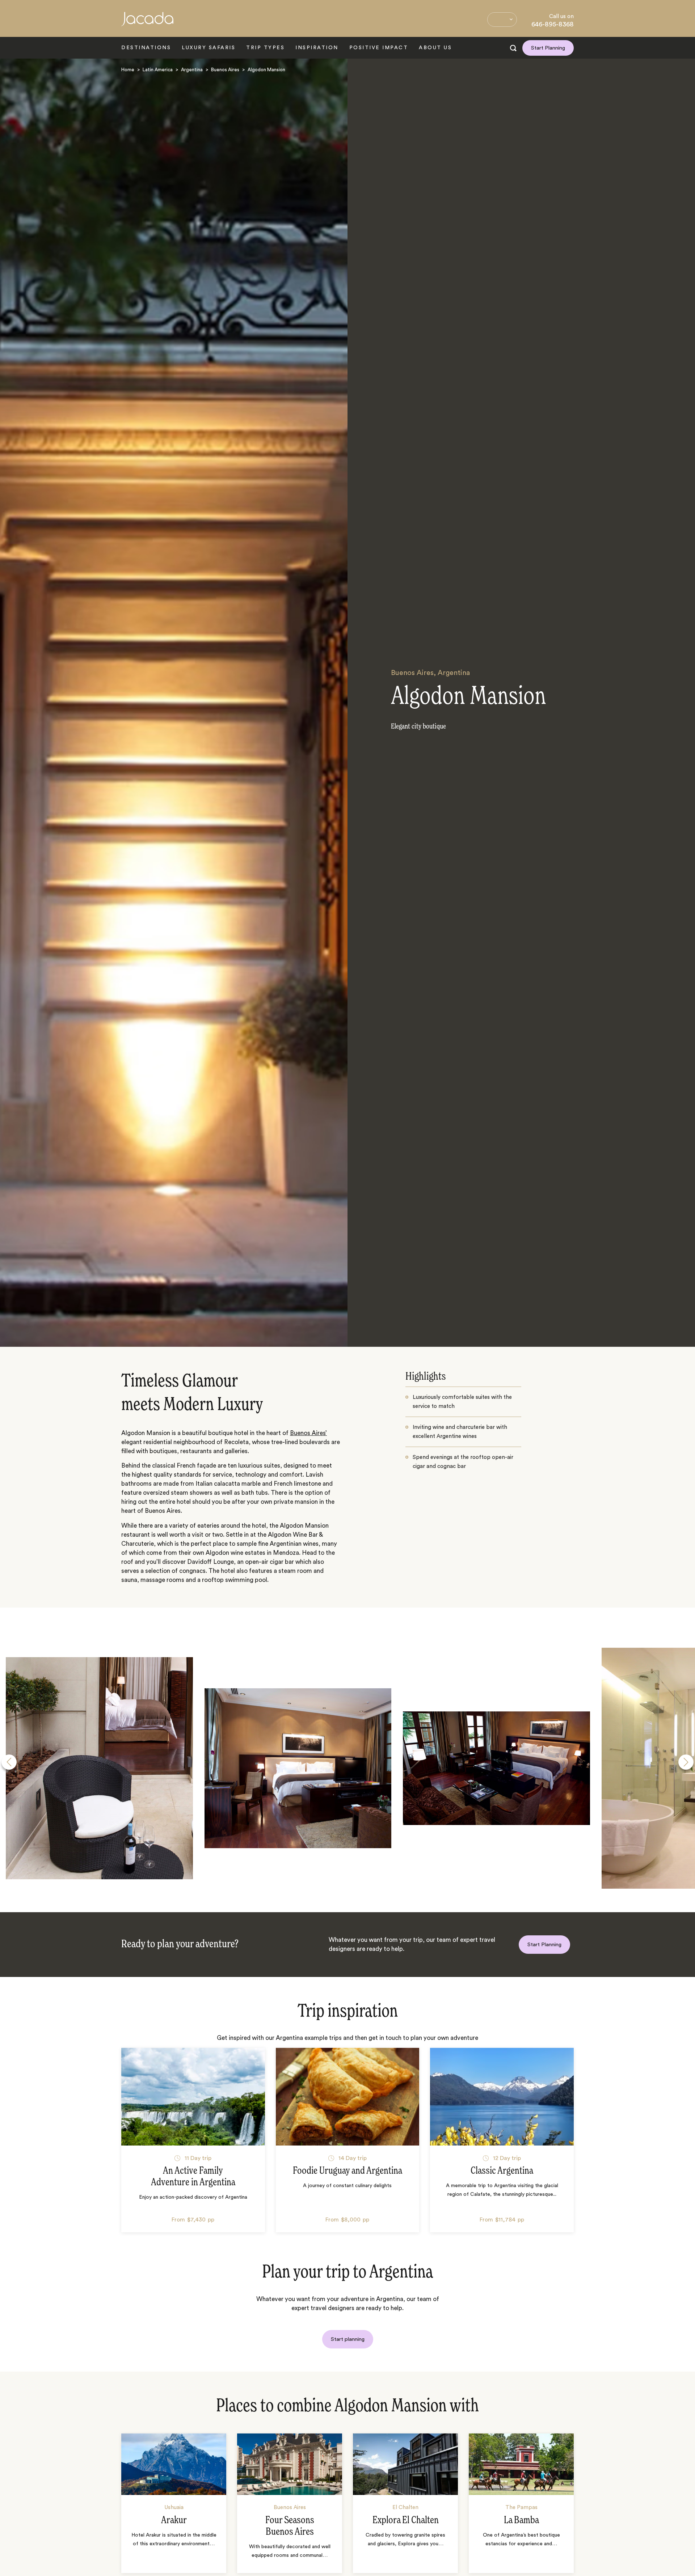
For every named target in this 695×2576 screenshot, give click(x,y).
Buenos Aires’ (308, 1433)
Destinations (146, 48)
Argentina (192, 70)
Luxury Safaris (208, 48)
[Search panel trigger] (513, 48)
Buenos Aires (225, 70)
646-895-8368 (553, 24)
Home (128, 70)
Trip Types (265, 48)
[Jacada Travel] (147, 23)
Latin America (158, 70)
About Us (435, 48)
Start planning (348, 2339)
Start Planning (548, 48)
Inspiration (317, 48)
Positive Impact (379, 48)
